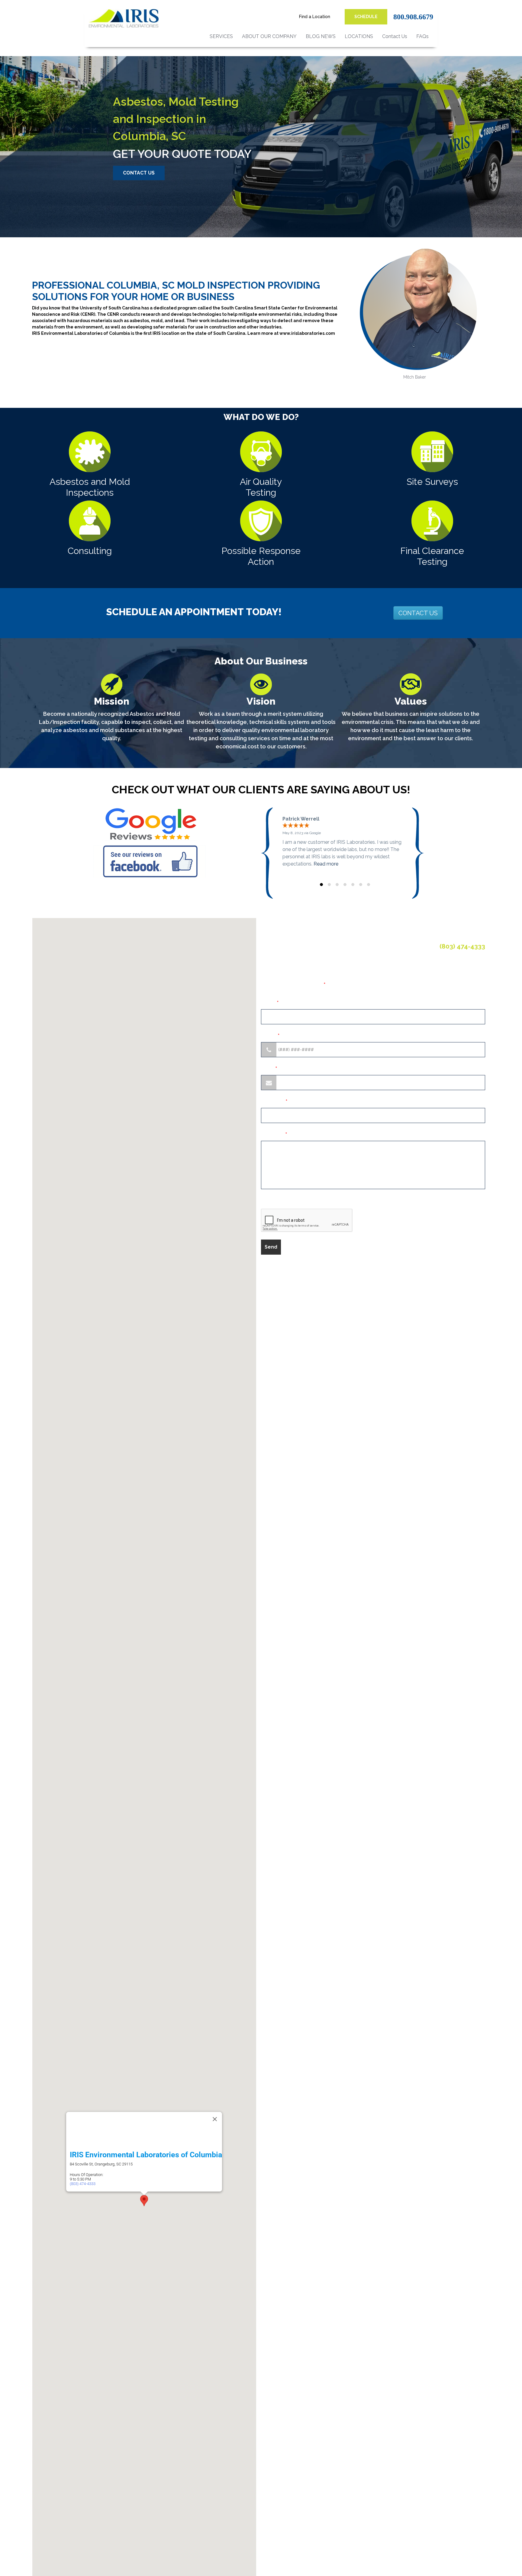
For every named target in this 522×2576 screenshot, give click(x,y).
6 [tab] (361, 885)
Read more (326, 864)
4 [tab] (345, 885)
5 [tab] (353, 885)
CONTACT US (139, 173)
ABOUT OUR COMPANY (269, 36)
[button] (144, 2201)
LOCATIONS (359, 36)
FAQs (422, 36)
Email (269, 1069)
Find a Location (315, 17)
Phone (270, 1036)
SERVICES (221, 36)
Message (274, 1134)
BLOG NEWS (321, 36)
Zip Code (274, 1101)
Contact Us (395, 36)
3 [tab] (337, 885)
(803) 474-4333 (83, 2183)
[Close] (215, 2119)
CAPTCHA (274, 1202)
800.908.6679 (413, 17)
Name (270, 1003)
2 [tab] (329, 885)
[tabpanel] (345, 842)
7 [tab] (369, 885)
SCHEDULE (366, 17)
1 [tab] (321, 885)
